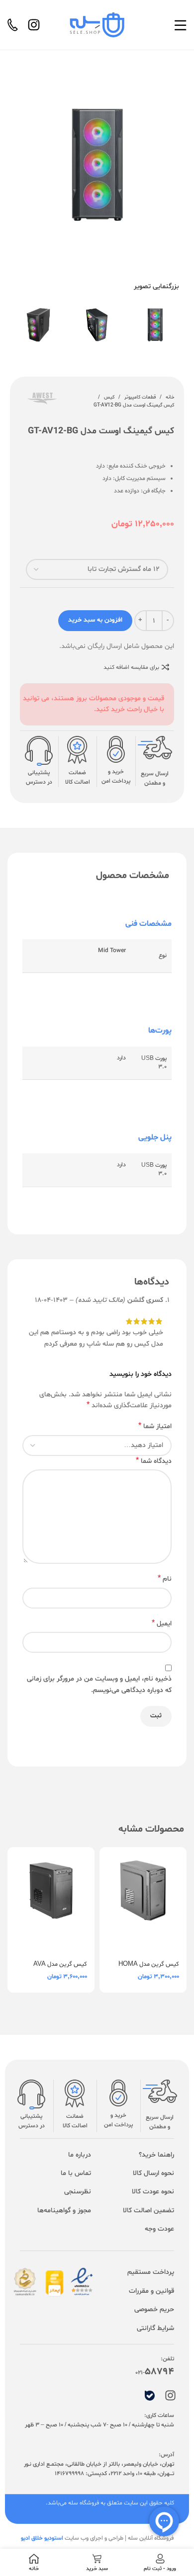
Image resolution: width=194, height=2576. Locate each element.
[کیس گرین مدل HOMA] (143, 1900)
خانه (170, 397)
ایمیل (162, 1624)
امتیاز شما (155, 1426)
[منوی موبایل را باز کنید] (180, 25)
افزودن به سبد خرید (95, 620)
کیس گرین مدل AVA (60, 1964)
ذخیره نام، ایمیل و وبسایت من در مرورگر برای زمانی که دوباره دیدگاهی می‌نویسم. (99, 1684)
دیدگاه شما (154, 1461)
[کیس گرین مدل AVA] (51, 1900)
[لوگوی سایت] (97, 25)
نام (165, 1579)
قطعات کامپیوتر (140, 397)
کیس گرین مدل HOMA (149, 1964)
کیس (109, 397)
